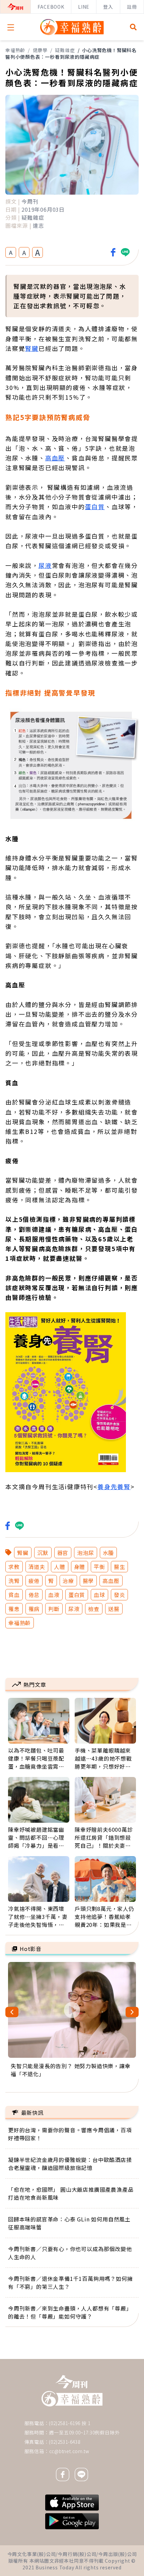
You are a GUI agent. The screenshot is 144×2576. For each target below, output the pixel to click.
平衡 (99, 1567)
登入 (108, 7)
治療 (68, 1581)
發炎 (120, 1595)
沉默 (43, 1553)
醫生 (120, 1567)
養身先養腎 (114, 1487)
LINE (84, 7)
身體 (80, 1567)
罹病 (34, 1609)
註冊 (132, 7)
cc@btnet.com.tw (69, 2451)
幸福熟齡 (15, 50)
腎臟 (32, 348)
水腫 (109, 1553)
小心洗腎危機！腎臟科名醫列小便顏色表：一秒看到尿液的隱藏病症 (71, 53)
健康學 (40, 50)
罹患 (14, 1609)
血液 (54, 1595)
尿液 (45, 565)
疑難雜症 (65, 50)
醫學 (88, 1581)
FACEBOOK (51, 7)
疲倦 (34, 1581)
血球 (99, 1595)
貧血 (14, 1595)
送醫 (114, 1609)
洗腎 (14, 1581)
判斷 (54, 1609)
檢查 (94, 1609)
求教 (14, 1567)
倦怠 (34, 1595)
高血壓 (55, 458)
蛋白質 (95, 507)
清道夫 (37, 1567)
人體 (60, 1567)
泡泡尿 (85, 1553)
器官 (63, 1553)
